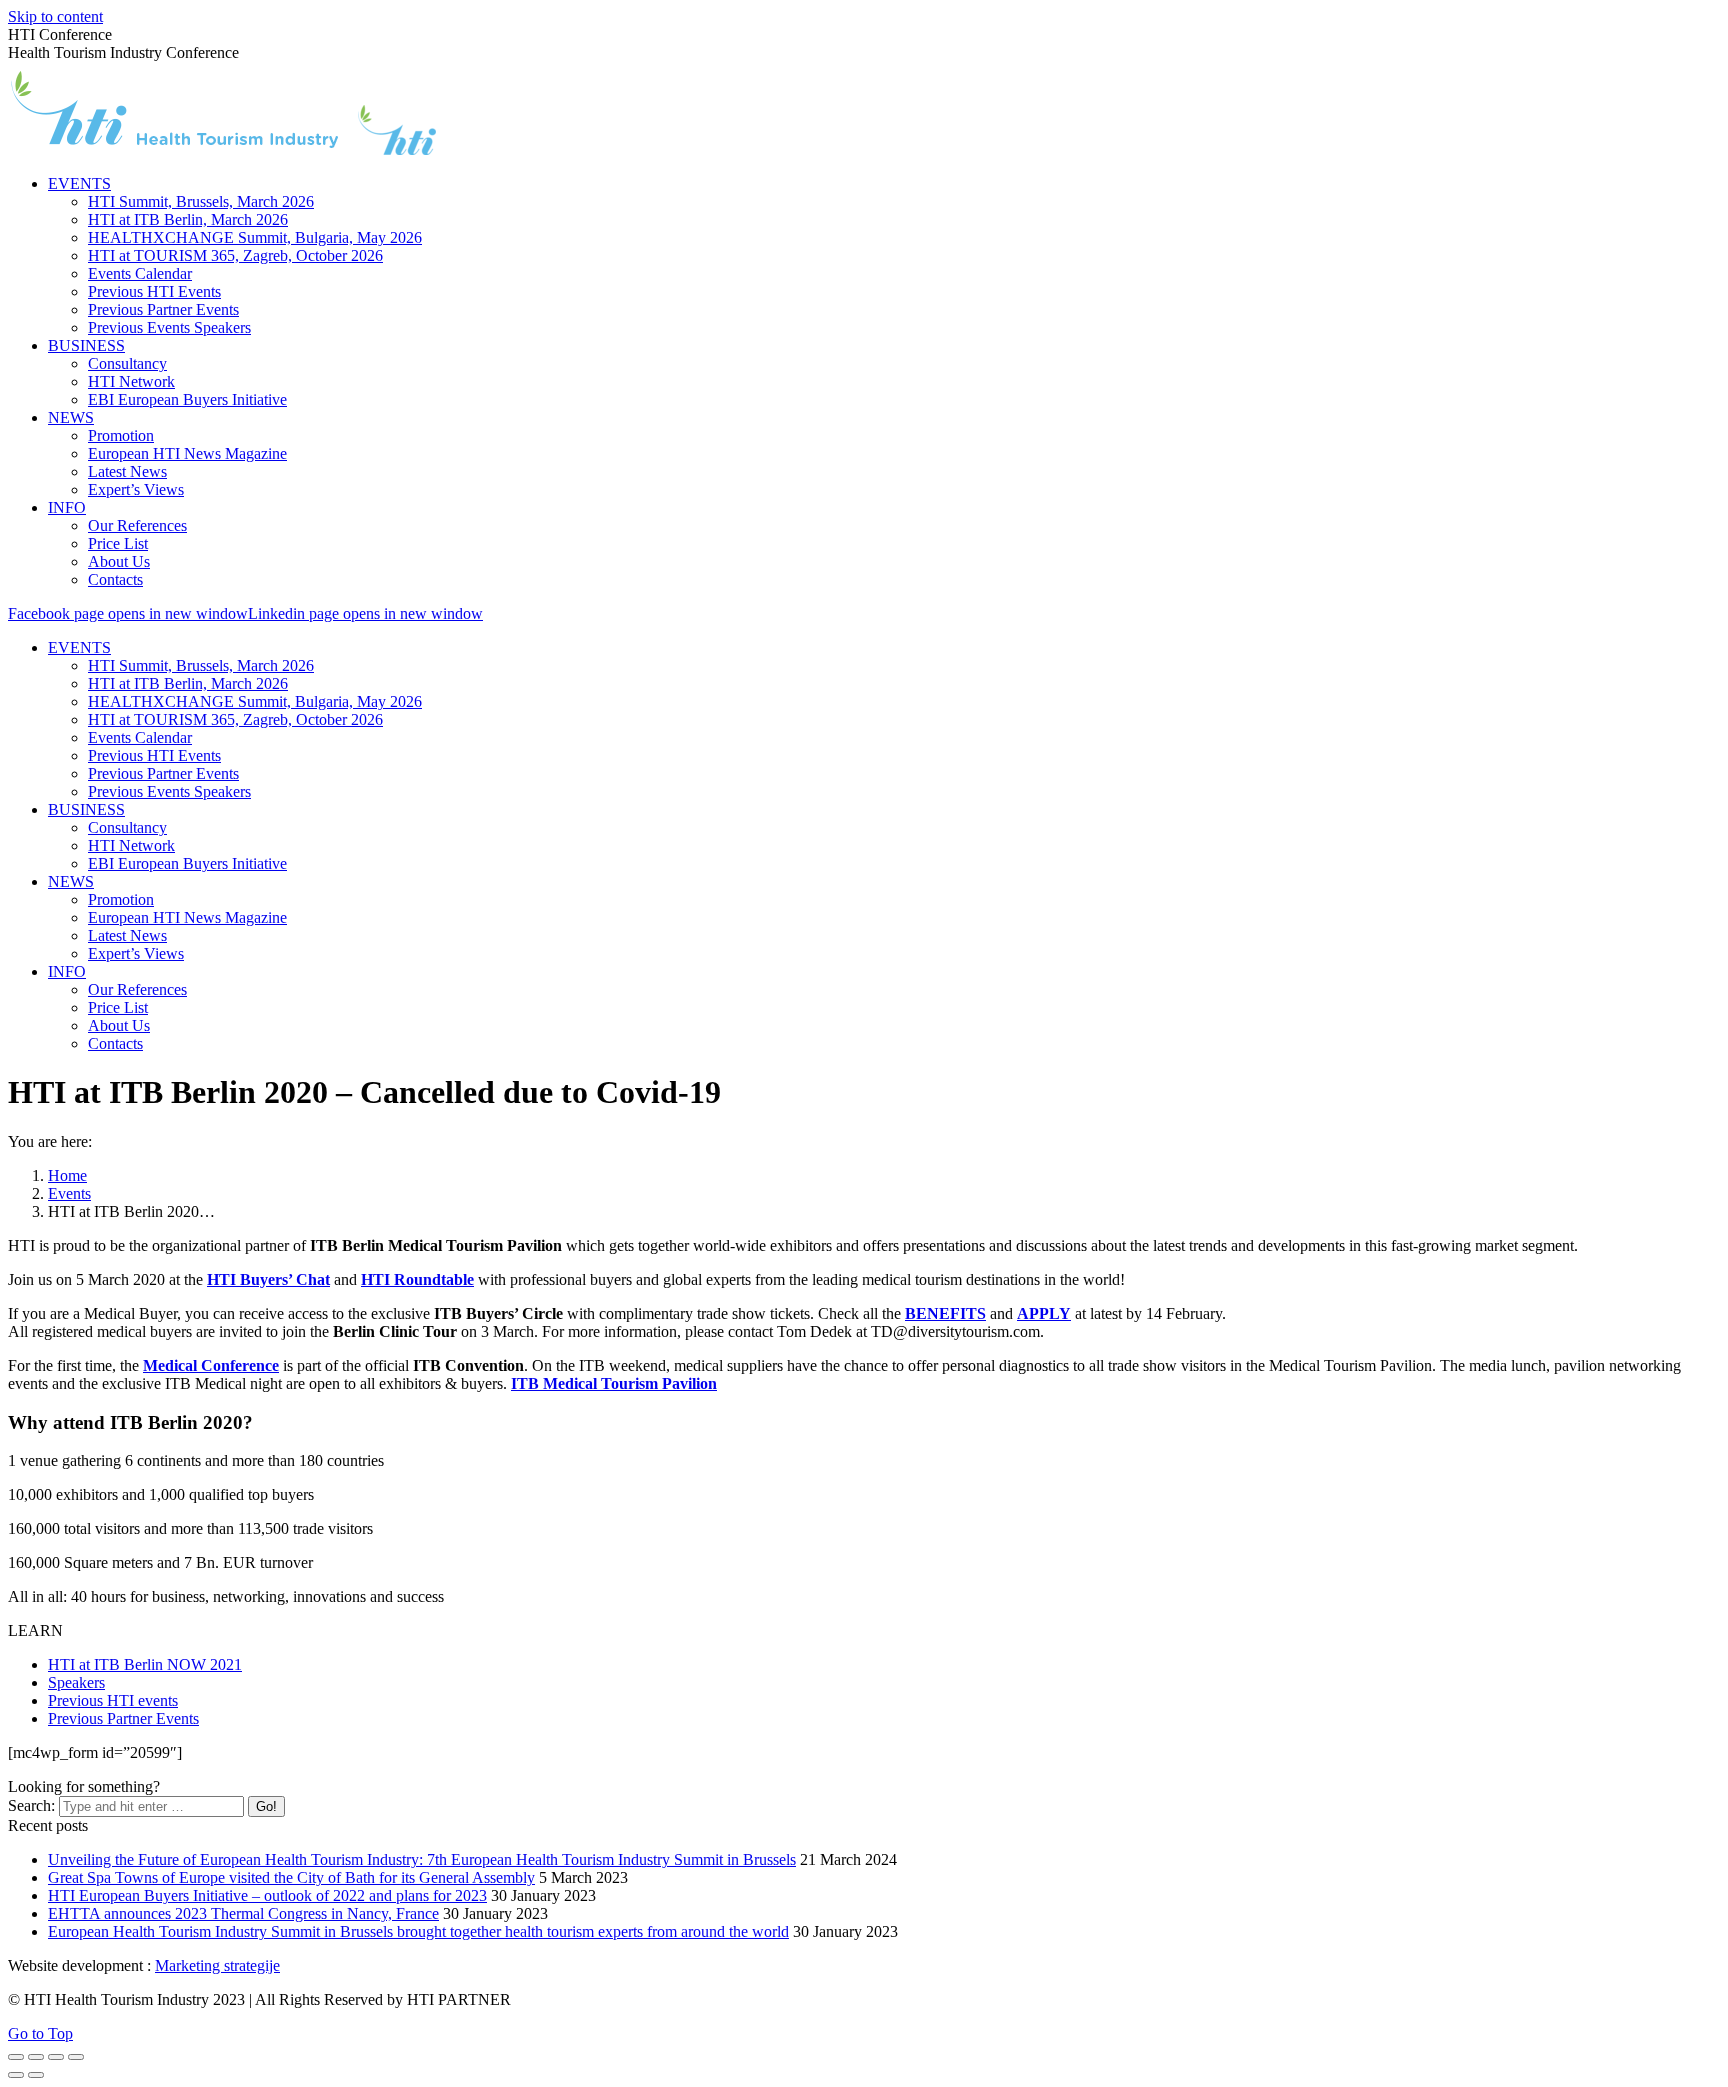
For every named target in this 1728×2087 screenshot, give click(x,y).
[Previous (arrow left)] (16, 2075)
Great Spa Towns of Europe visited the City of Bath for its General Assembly (291, 1877)
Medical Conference (211, 1365)
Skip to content (55, 16)
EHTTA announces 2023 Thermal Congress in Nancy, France (243, 1913)
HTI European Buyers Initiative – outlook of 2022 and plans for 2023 (267, 1895)
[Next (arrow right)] (36, 2075)
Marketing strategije (217, 1965)
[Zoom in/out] (76, 2057)
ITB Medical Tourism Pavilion (614, 1383)
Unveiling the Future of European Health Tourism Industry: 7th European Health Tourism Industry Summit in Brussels (422, 1859)
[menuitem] (79, 183)
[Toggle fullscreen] (56, 2057)
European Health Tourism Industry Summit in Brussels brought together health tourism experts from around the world (418, 1931)
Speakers (76, 1682)
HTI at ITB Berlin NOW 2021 (145, 1664)
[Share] (36, 2057)
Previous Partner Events (123, 1718)
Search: (31, 1805)
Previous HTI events (113, 1700)
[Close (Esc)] (16, 2057)
